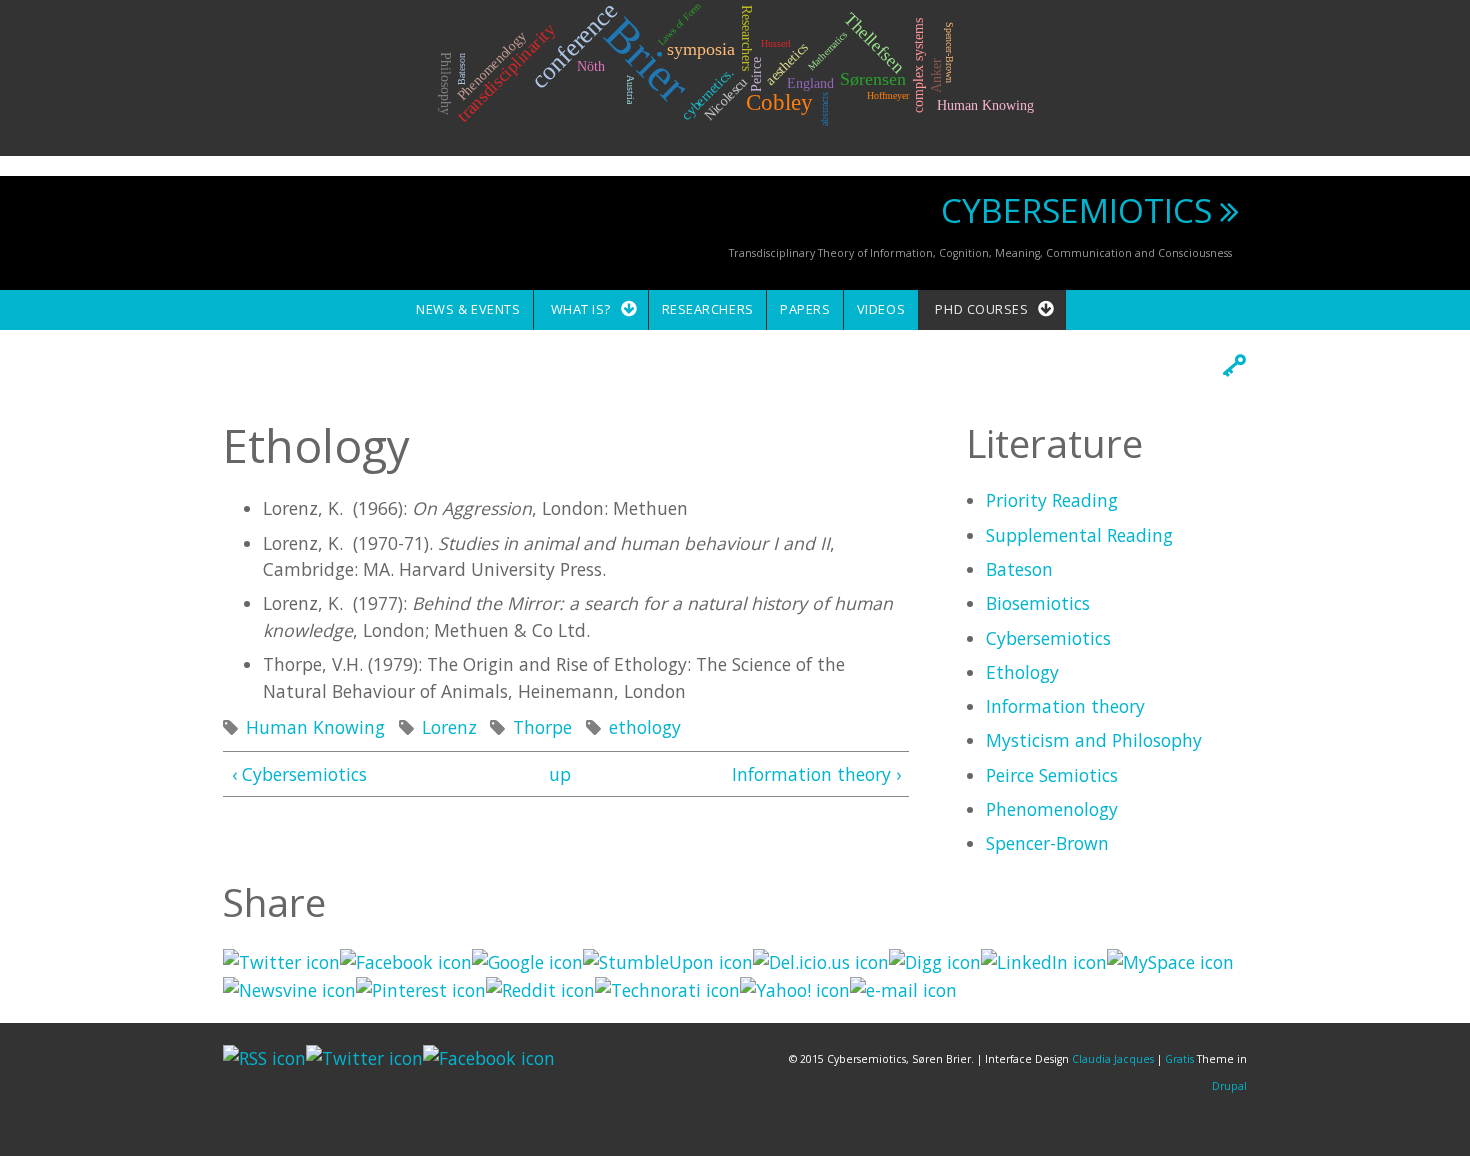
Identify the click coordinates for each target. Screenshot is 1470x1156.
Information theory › (816, 774)
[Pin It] (421, 988)
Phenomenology (1052, 809)
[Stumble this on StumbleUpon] (668, 959)
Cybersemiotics (1048, 638)
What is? (581, 309)
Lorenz (449, 727)
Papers (805, 309)
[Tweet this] (281, 959)
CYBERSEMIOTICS (1076, 210)
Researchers (708, 309)
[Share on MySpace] (1170, 959)
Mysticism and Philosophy (1094, 740)
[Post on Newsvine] (289, 988)
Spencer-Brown (1047, 843)
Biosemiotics (1038, 603)
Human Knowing (315, 727)
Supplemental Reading (1079, 535)
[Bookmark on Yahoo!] (795, 988)
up (560, 774)
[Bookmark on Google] (527, 959)
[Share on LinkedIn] (1044, 959)
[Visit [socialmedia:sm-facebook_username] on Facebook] (406, 959)
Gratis (1179, 1059)
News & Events (468, 309)
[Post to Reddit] (540, 988)
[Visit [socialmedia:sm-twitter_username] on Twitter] (364, 1056)
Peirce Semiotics (1052, 775)
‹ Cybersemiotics (299, 774)
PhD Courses (981, 309)
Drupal (1229, 1086)
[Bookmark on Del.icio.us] (821, 959)
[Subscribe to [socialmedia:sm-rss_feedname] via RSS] (264, 1056)
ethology (645, 727)
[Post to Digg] (935, 959)
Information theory (1065, 706)
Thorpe (542, 727)
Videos (881, 309)
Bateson (1019, 569)
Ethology (1022, 672)
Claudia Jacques (1113, 1059)
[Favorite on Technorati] (667, 988)
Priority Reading (1052, 500)
